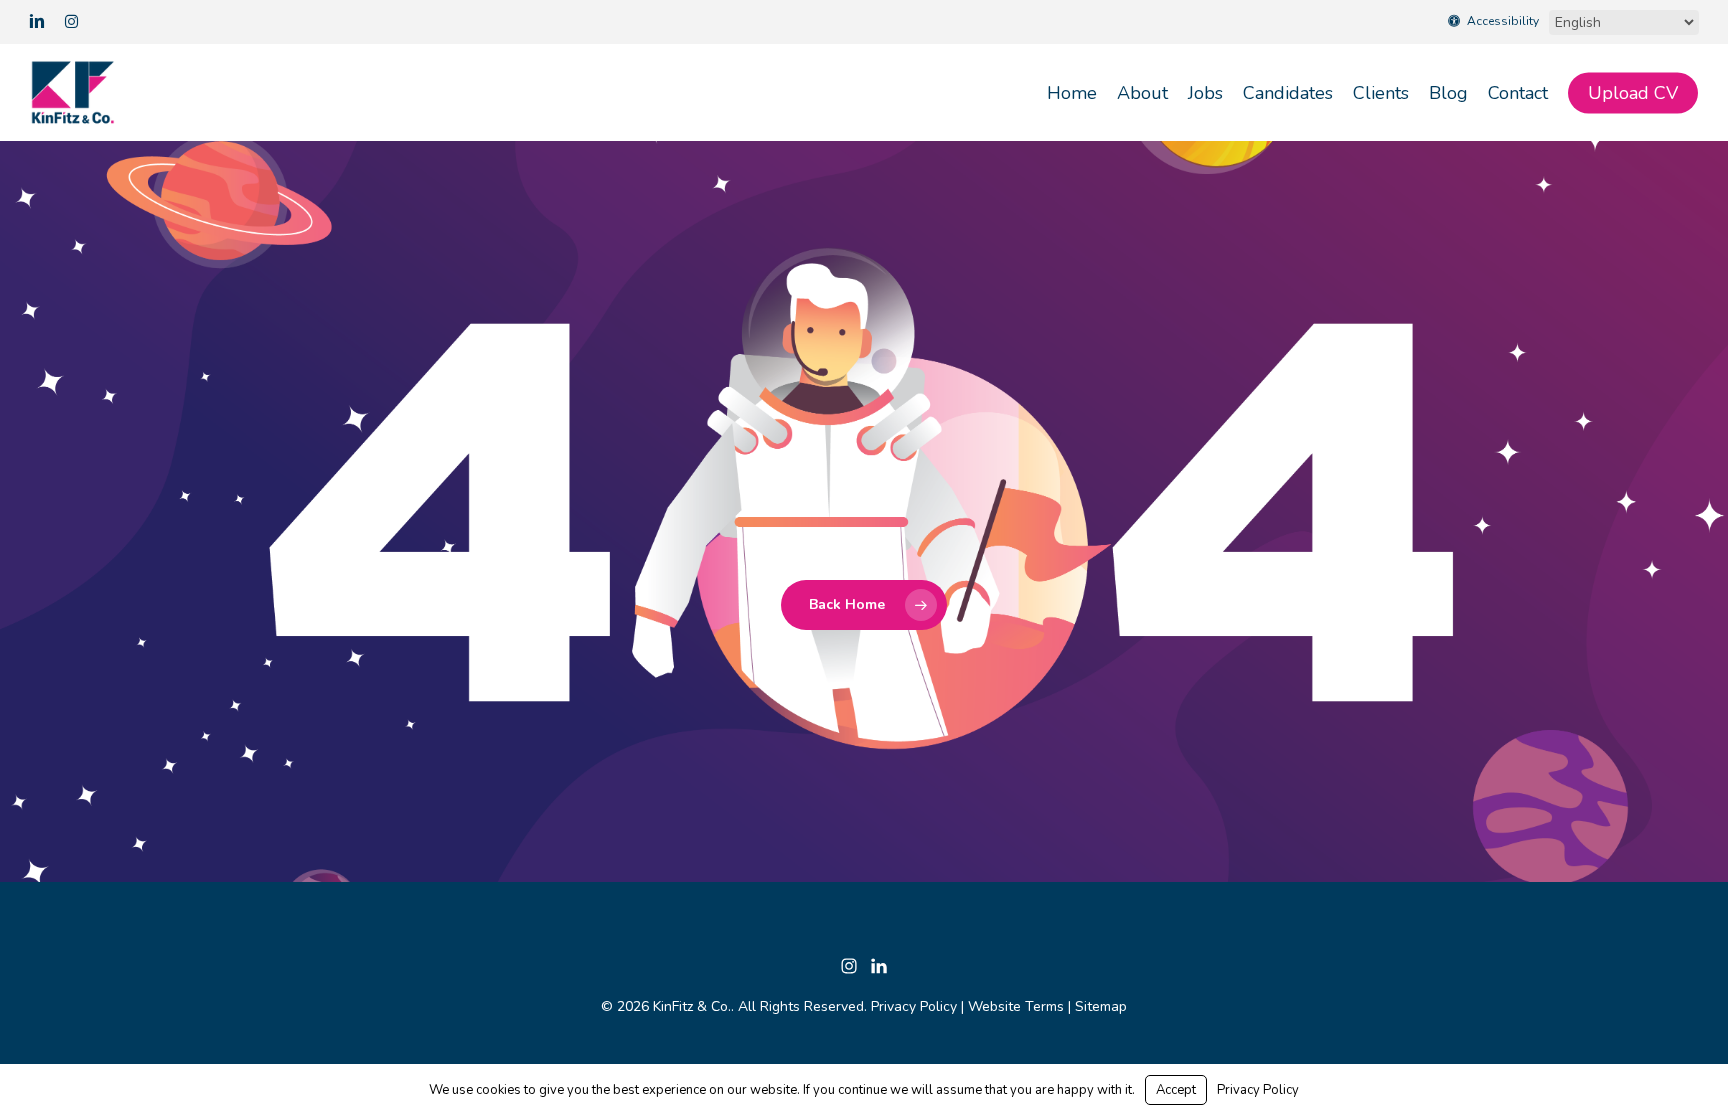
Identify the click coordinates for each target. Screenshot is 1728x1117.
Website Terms (1016, 1006)
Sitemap (1101, 1006)
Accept (1176, 1090)
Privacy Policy (914, 1006)
